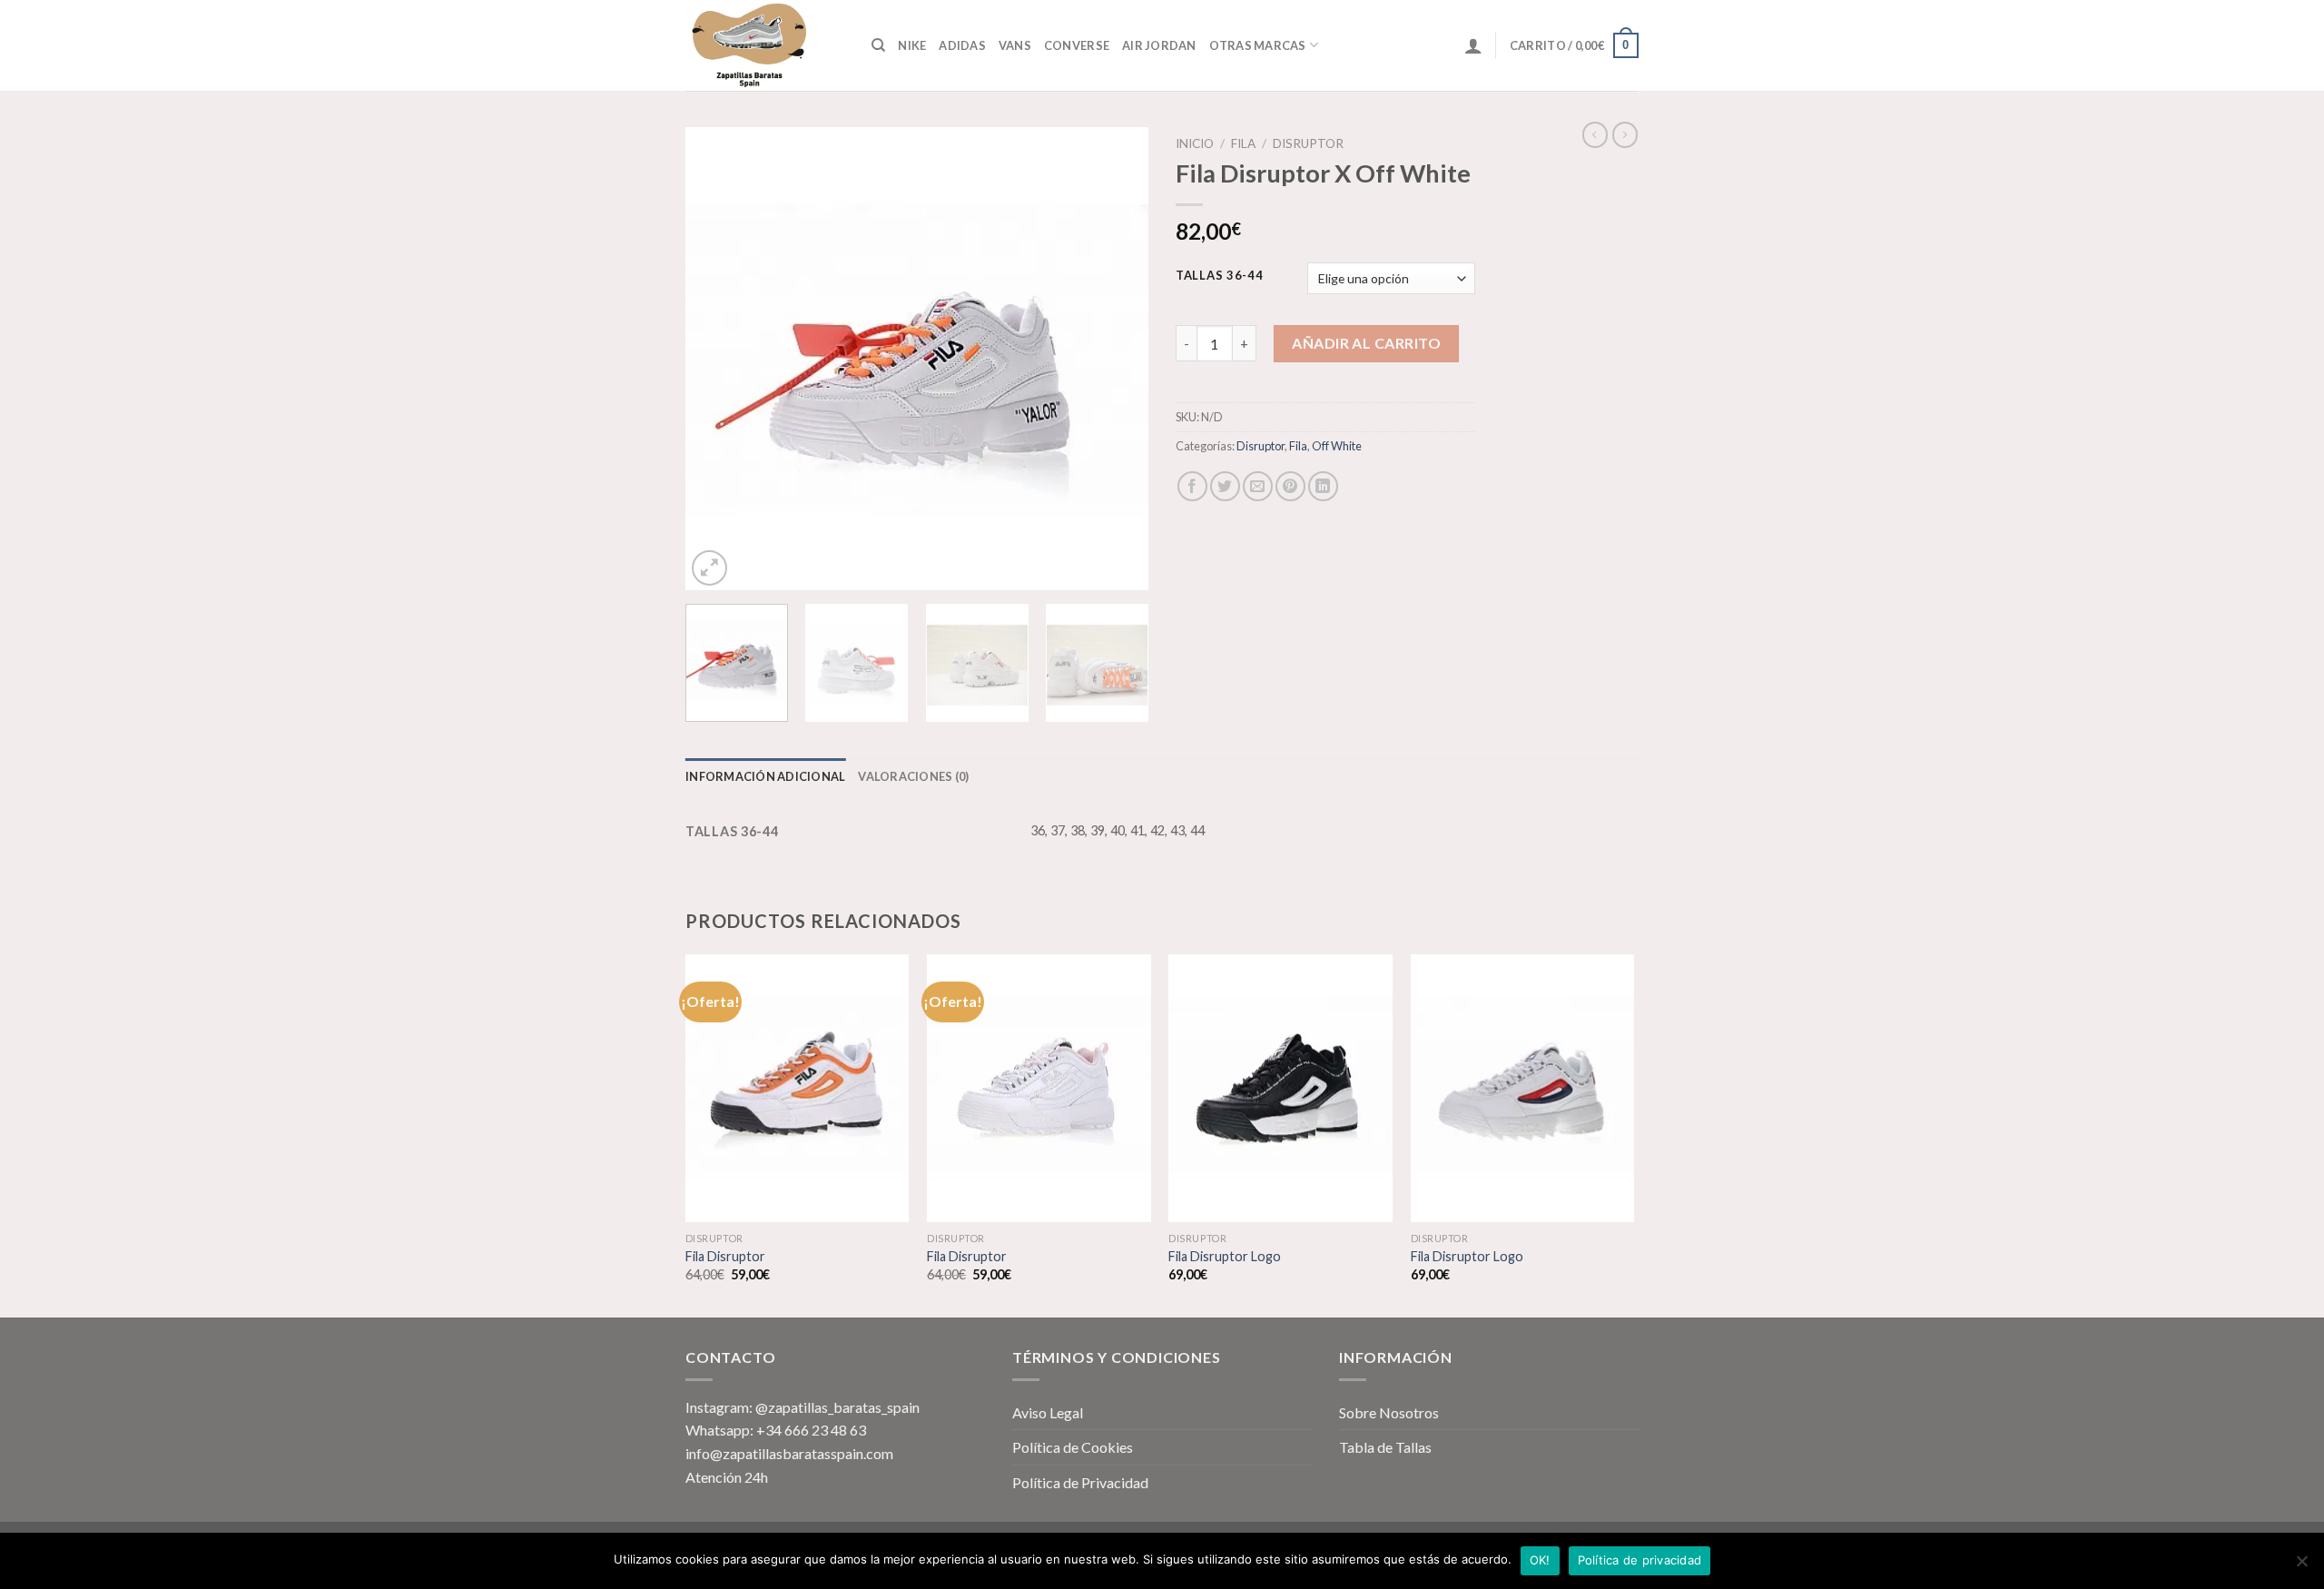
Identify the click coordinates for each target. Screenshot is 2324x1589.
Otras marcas (1258, 45)
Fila (1243, 143)
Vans (1015, 45)
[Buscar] (878, 45)
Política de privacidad (1640, 1560)
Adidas (962, 45)
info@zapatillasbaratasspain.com (789, 1453)
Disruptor (1308, 143)
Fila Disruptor (725, 1256)
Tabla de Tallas (1385, 1447)
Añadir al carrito (1366, 343)
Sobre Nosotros (1389, 1412)
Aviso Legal (1048, 1412)
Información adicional (765, 776)
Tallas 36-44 (1220, 276)
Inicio (1195, 143)
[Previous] (717, 359)
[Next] (1117, 359)
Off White (1337, 446)
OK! (1540, 1560)
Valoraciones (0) (913, 776)
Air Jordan (1159, 45)
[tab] (765, 776)
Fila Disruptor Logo (1225, 1256)
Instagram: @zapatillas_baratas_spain (803, 1407)
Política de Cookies (1073, 1447)
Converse (1077, 45)
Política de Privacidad (1080, 1482)
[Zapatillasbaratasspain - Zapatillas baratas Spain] (765, 45)
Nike (912, 45)
